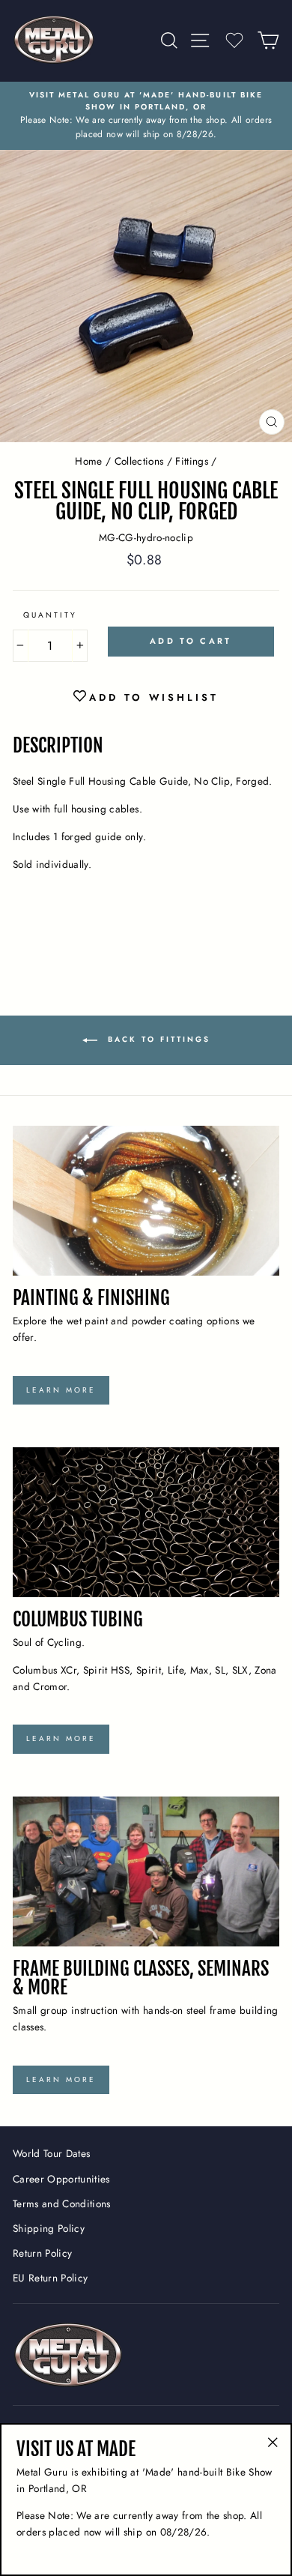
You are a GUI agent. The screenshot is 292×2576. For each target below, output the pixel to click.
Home (88, 461)
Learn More (61, 1390)
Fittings (192, 461)
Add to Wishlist (154, 697)
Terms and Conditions (62, 2204)
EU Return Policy (50, 2278)
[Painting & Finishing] (146, 1201)
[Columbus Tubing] (146, 1522)
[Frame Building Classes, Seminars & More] (146, 1871)
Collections (139, 461)
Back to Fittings (157, 1039)
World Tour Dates (51, 2153)
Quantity (50, 615)
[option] (146, 116)
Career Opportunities (61, 2179)
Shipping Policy (49, 2228)
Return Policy (42, 2253)
